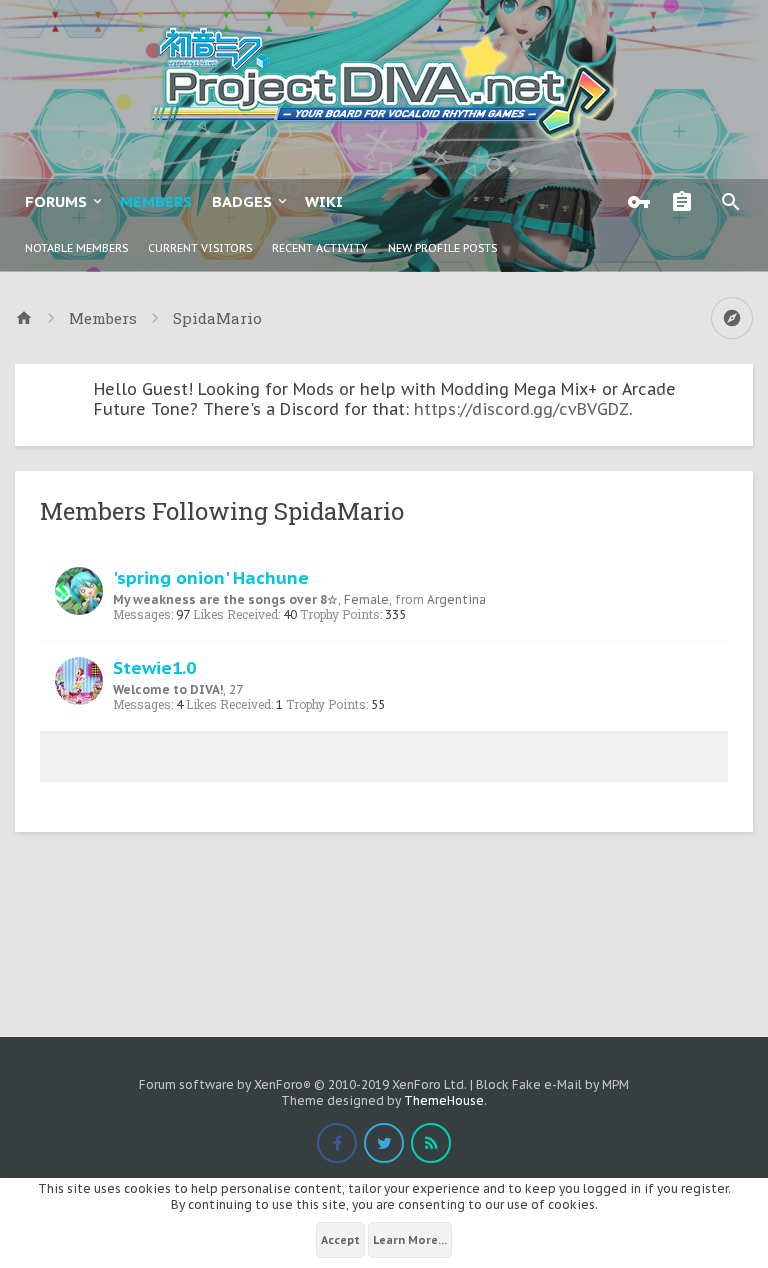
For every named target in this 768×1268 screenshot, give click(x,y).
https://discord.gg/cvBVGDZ (521, 409)
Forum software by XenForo (303, 1084)
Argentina (456, 599)
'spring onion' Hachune (211, 577)
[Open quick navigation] (732, 318)
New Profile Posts (442, 248)
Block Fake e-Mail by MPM (552, 1084)
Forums (56, 201)
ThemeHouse (444, 1100)
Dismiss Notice (740, 384)
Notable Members (76, 248)
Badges (242, 201)
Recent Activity (320, 248)
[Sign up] (687, 202)
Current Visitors (200, 248)
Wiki (324, 201)
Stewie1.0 (154, 667)
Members (156, 201)
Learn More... (410, 1240)
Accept (340, 1240)
